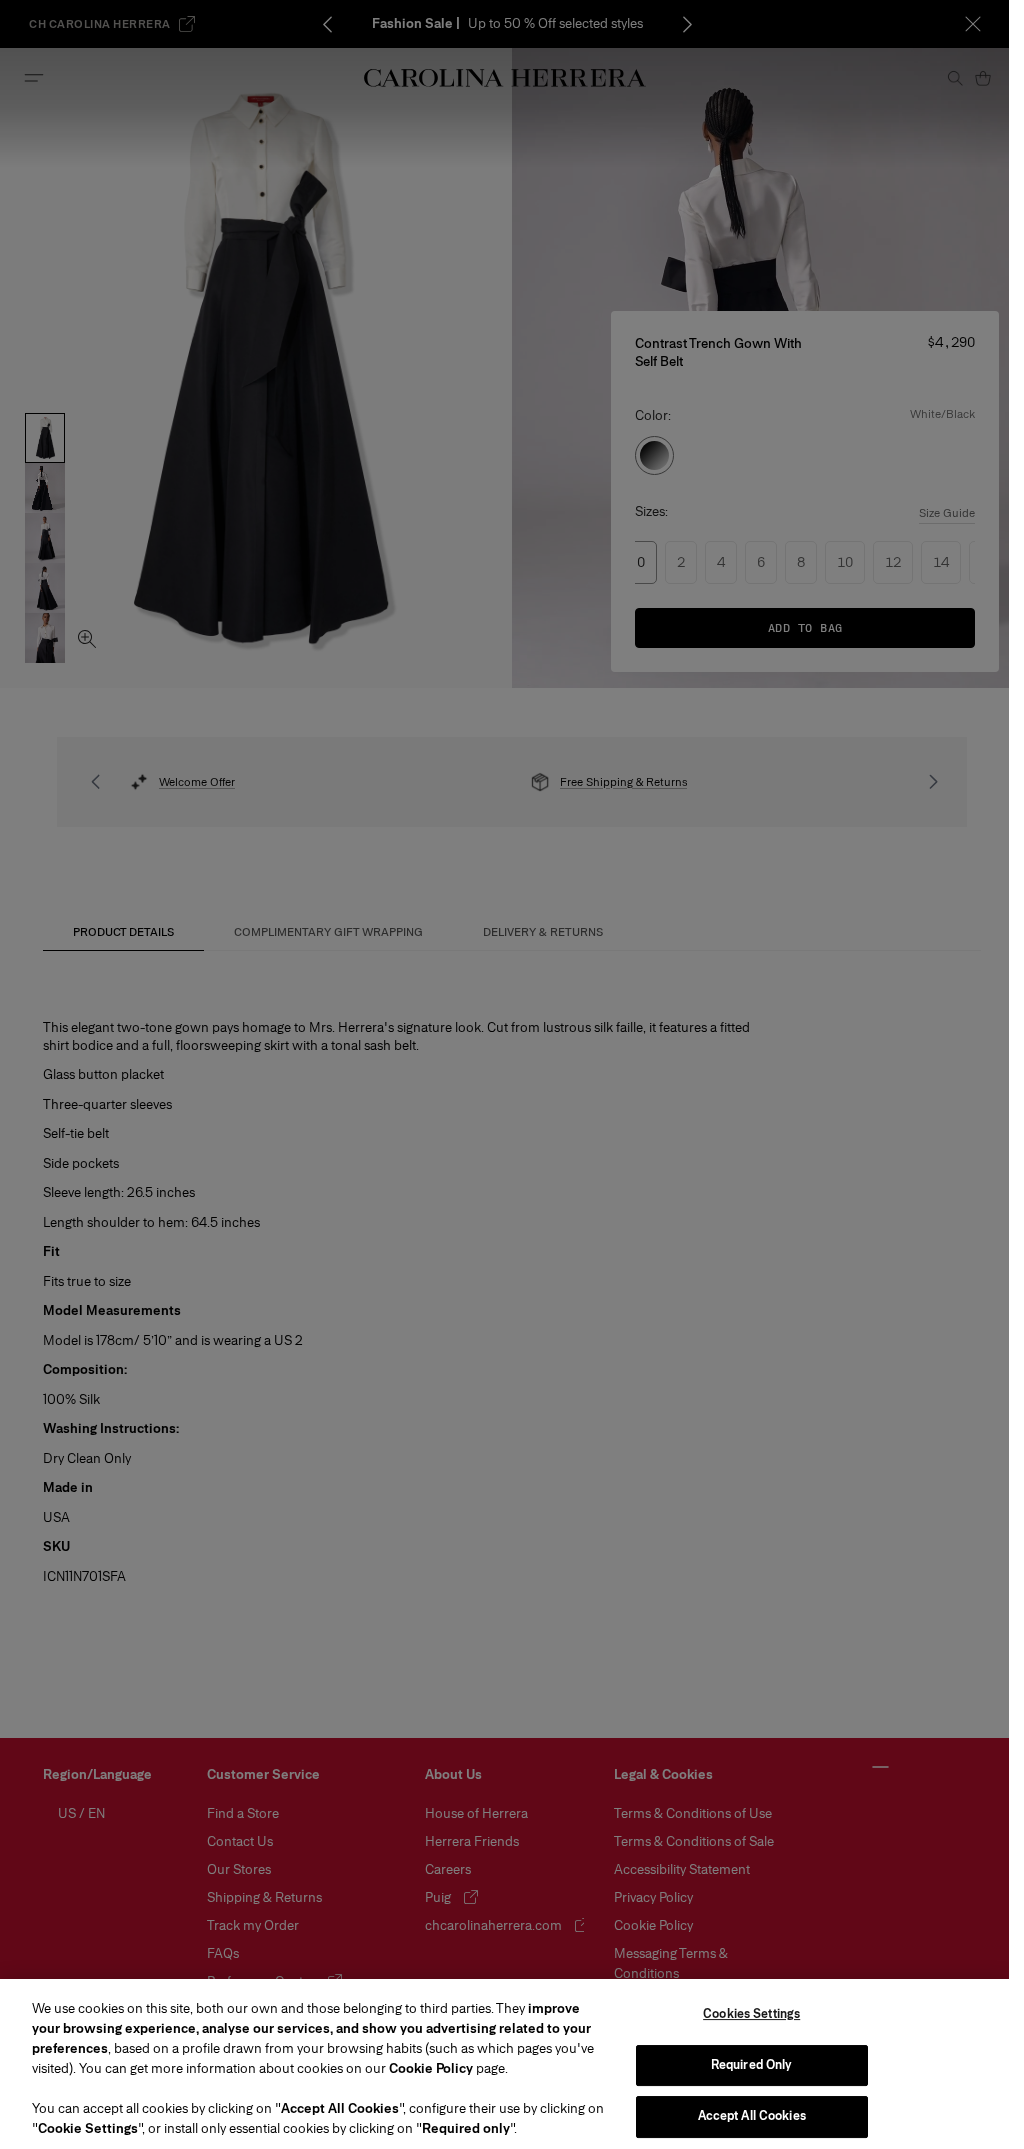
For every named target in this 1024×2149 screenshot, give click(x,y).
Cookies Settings (751, 2014)
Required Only (752, 2065)
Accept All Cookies (752, 2116)
